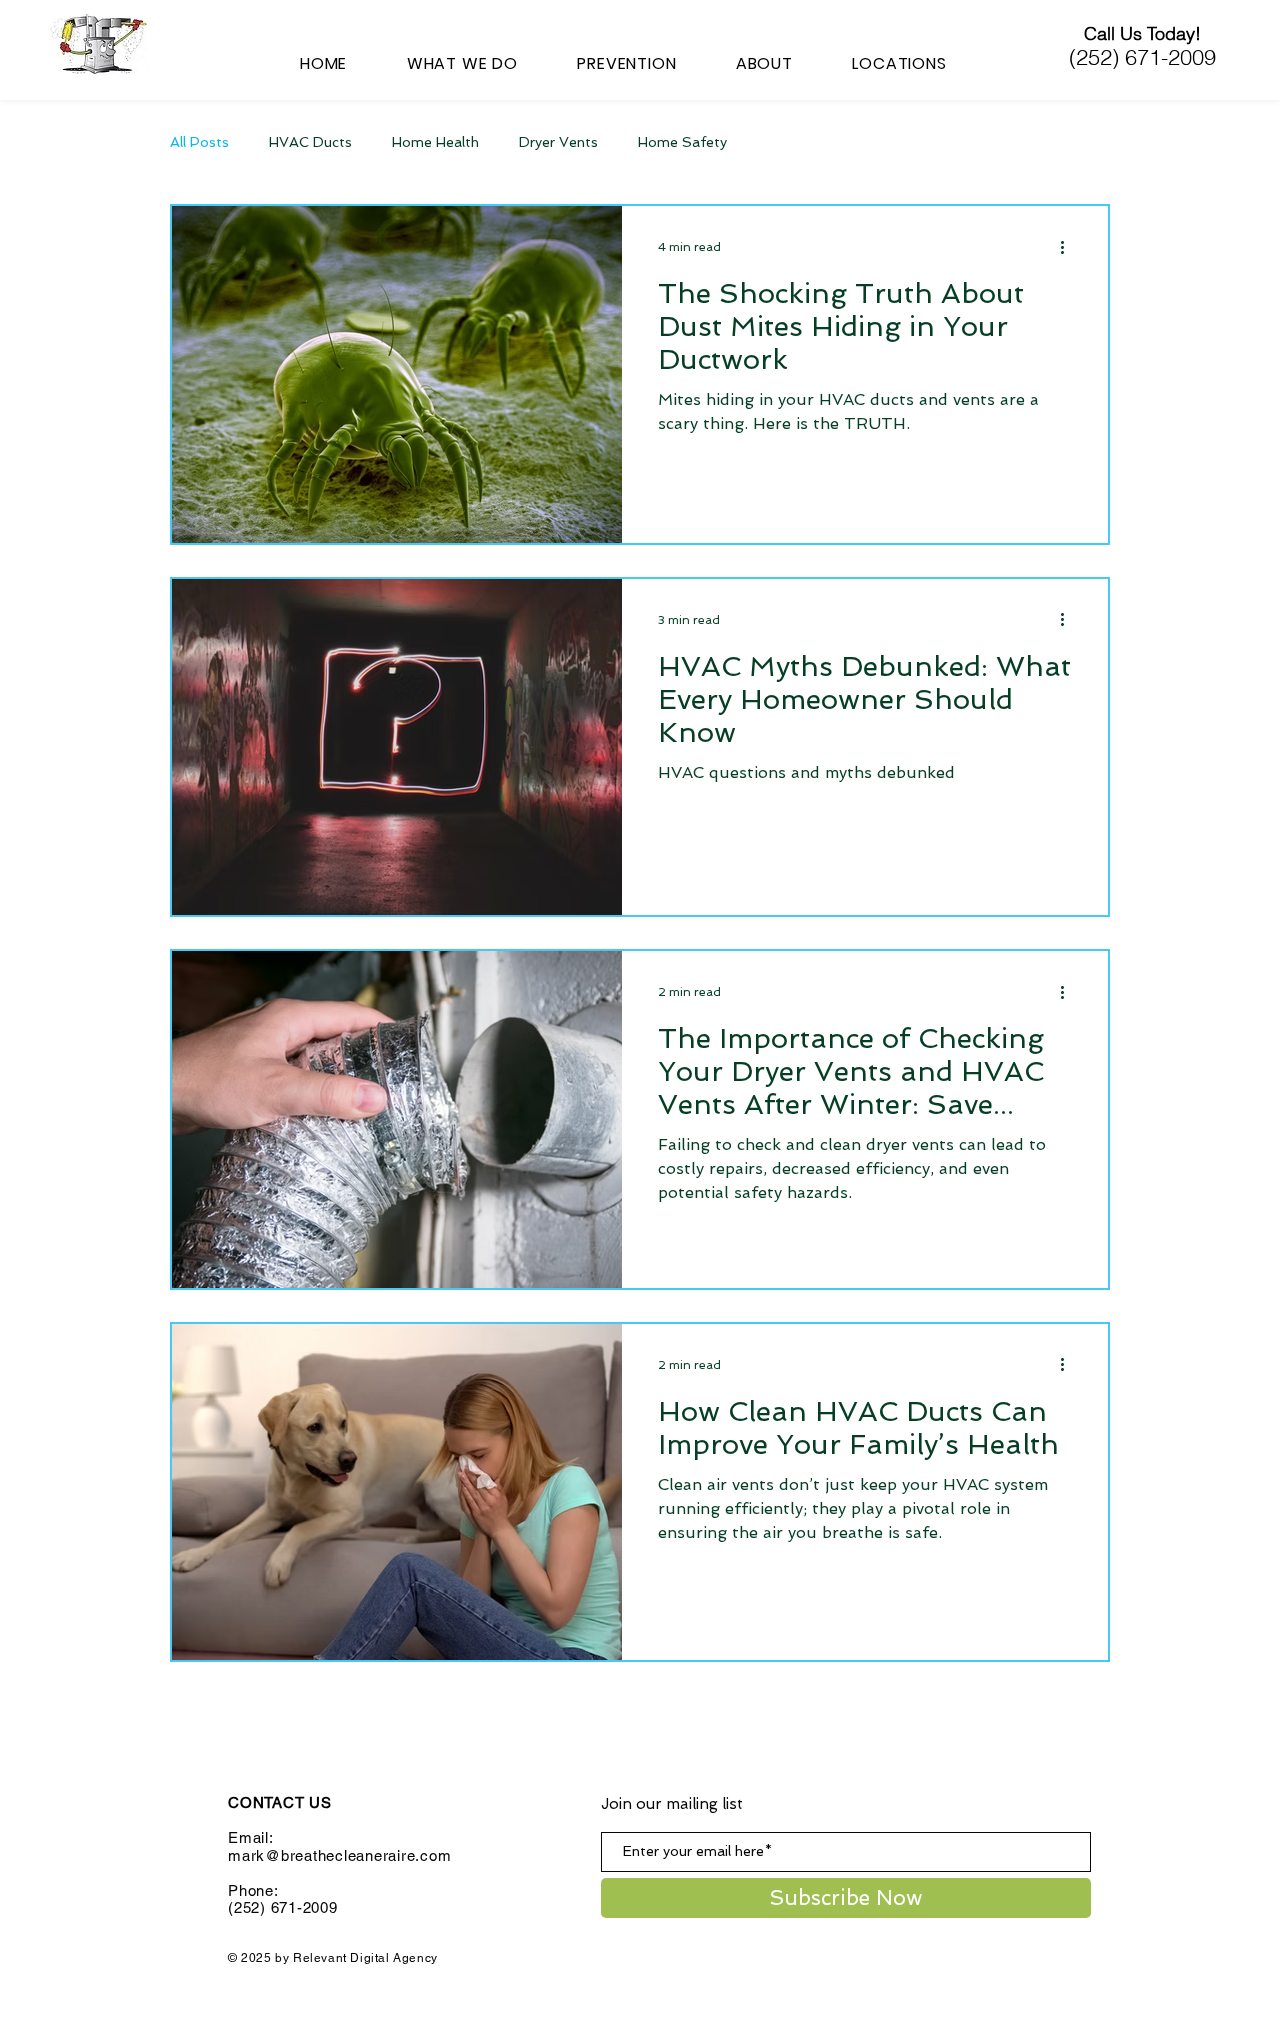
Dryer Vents (558, 142)
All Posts (199, 142)
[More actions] (1069, 247)
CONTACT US (280, 1802)
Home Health (435, 142)
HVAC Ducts (310, 142)
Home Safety (682, 142)
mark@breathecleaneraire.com (339, 1855)
